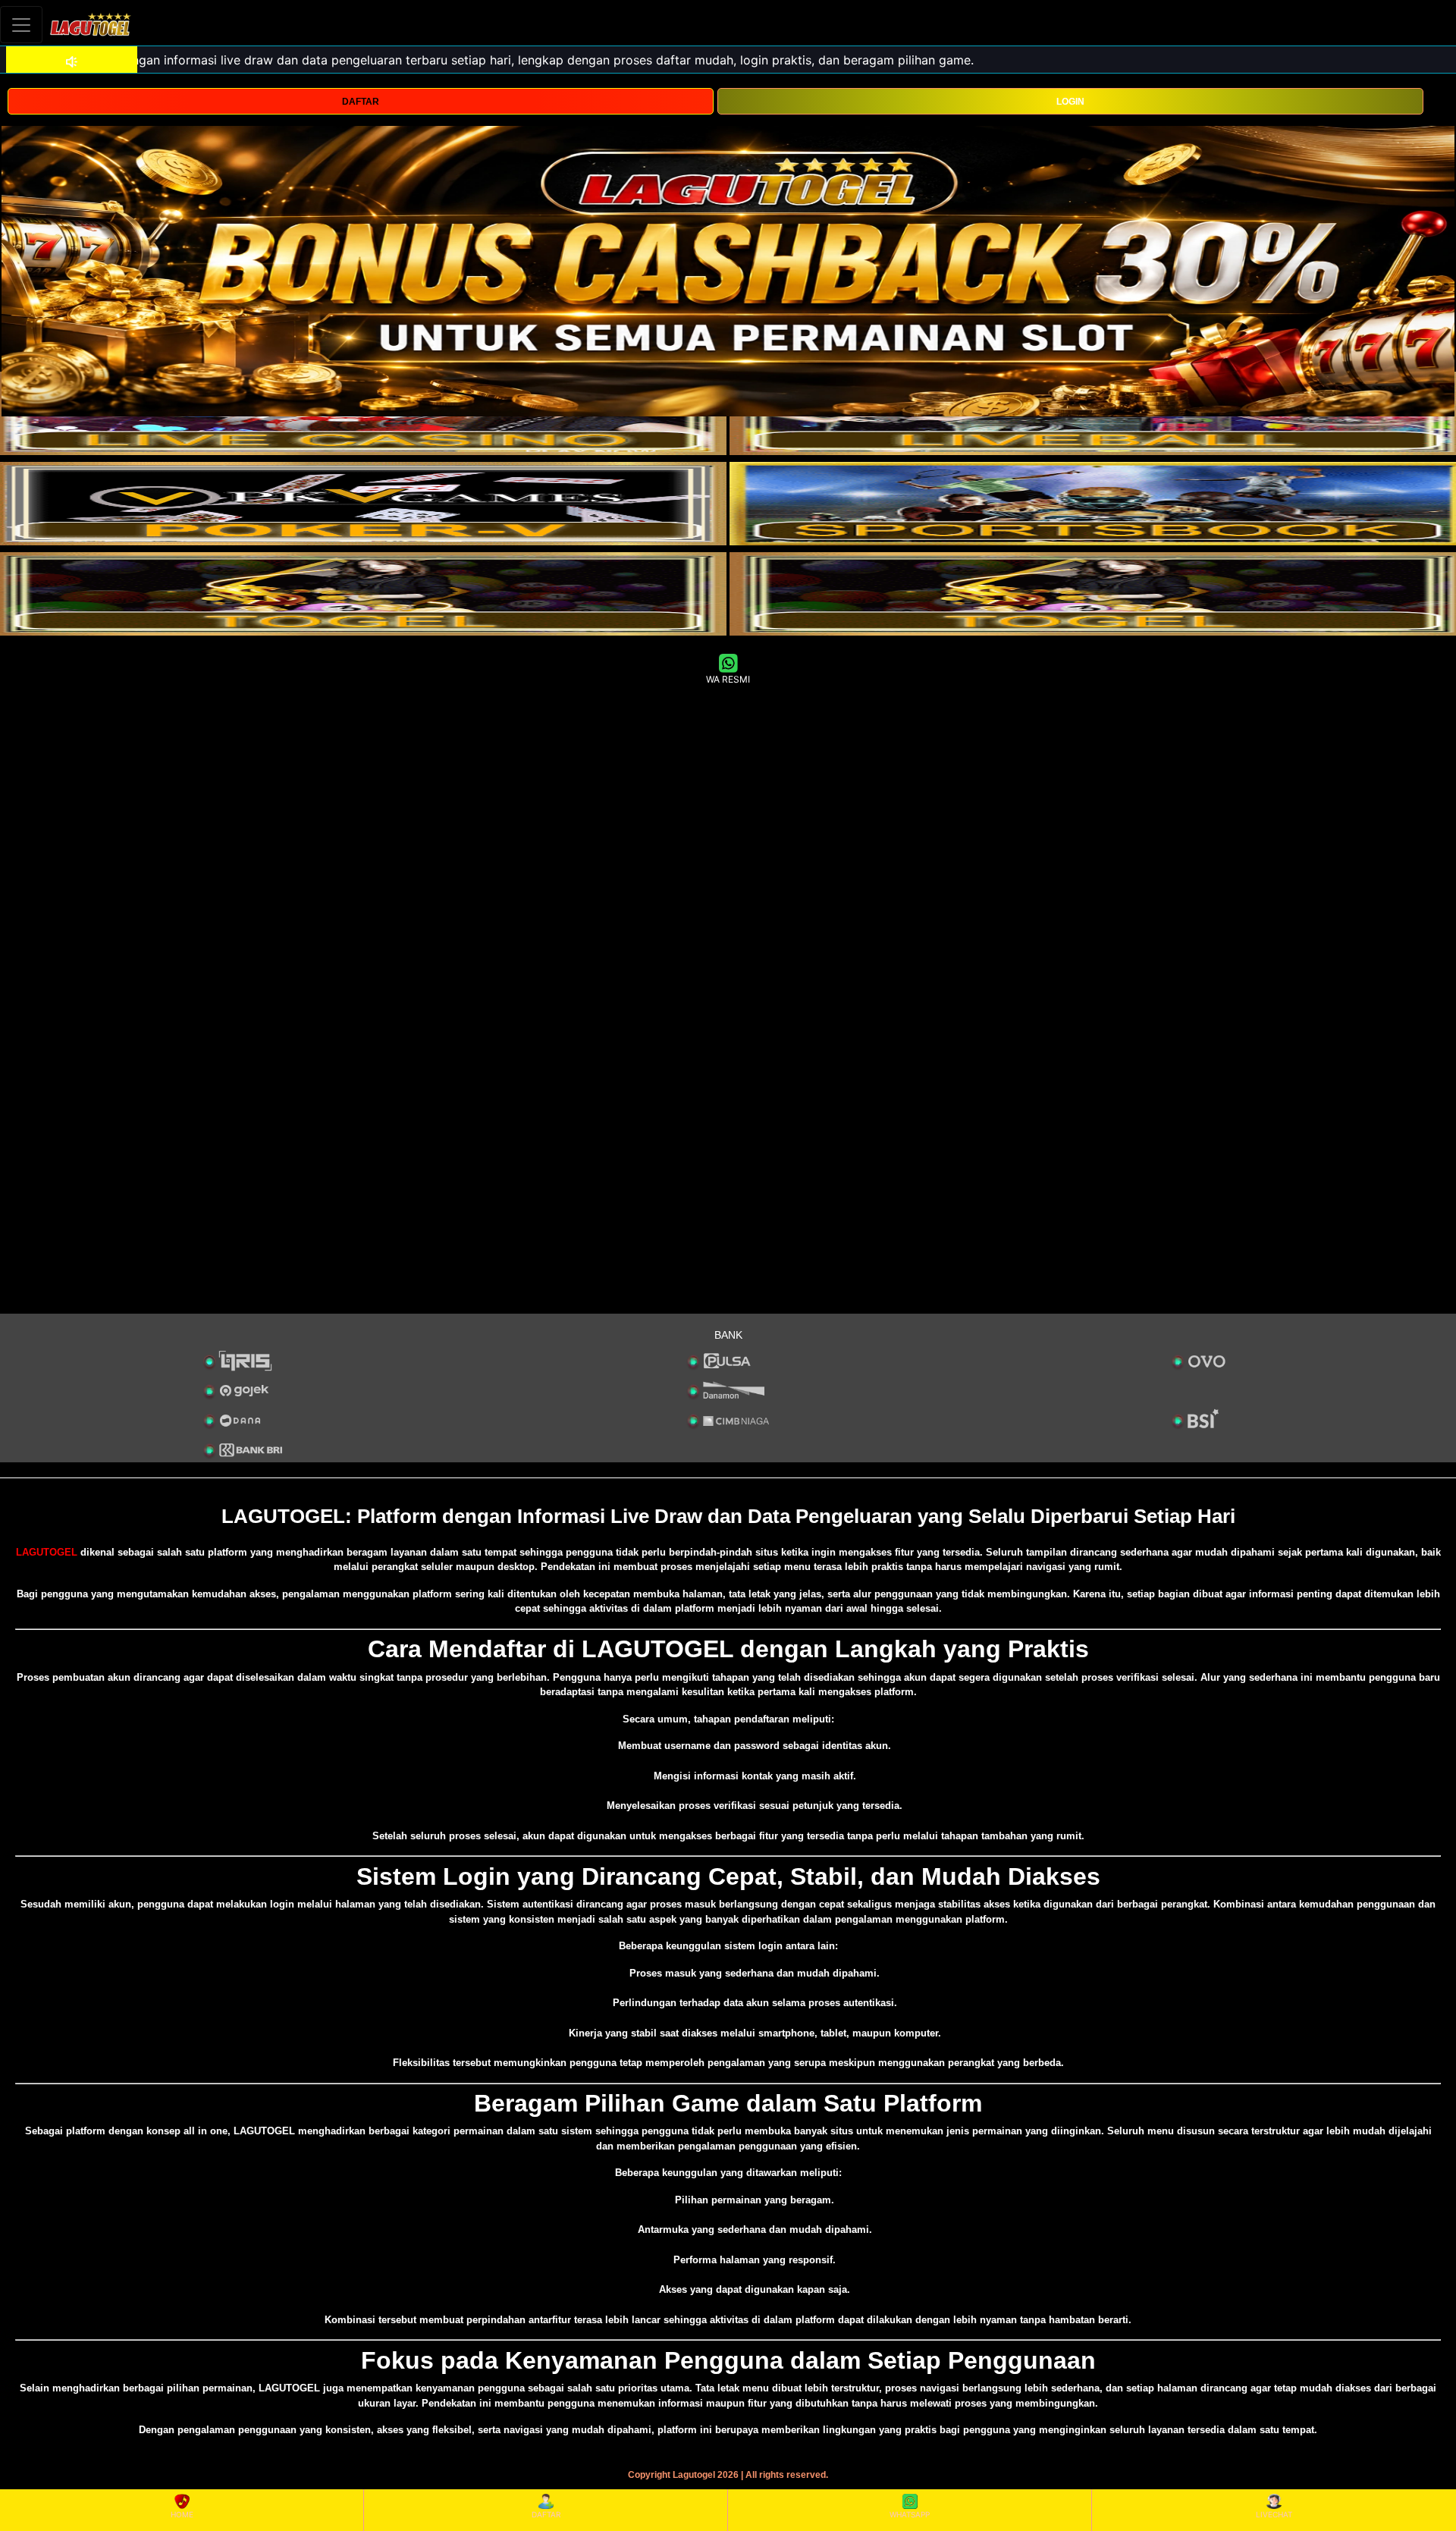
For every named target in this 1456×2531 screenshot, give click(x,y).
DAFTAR (361, 102)
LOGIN (1070, 102)
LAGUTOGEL (47, 1552)
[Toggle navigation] (21, 25)
